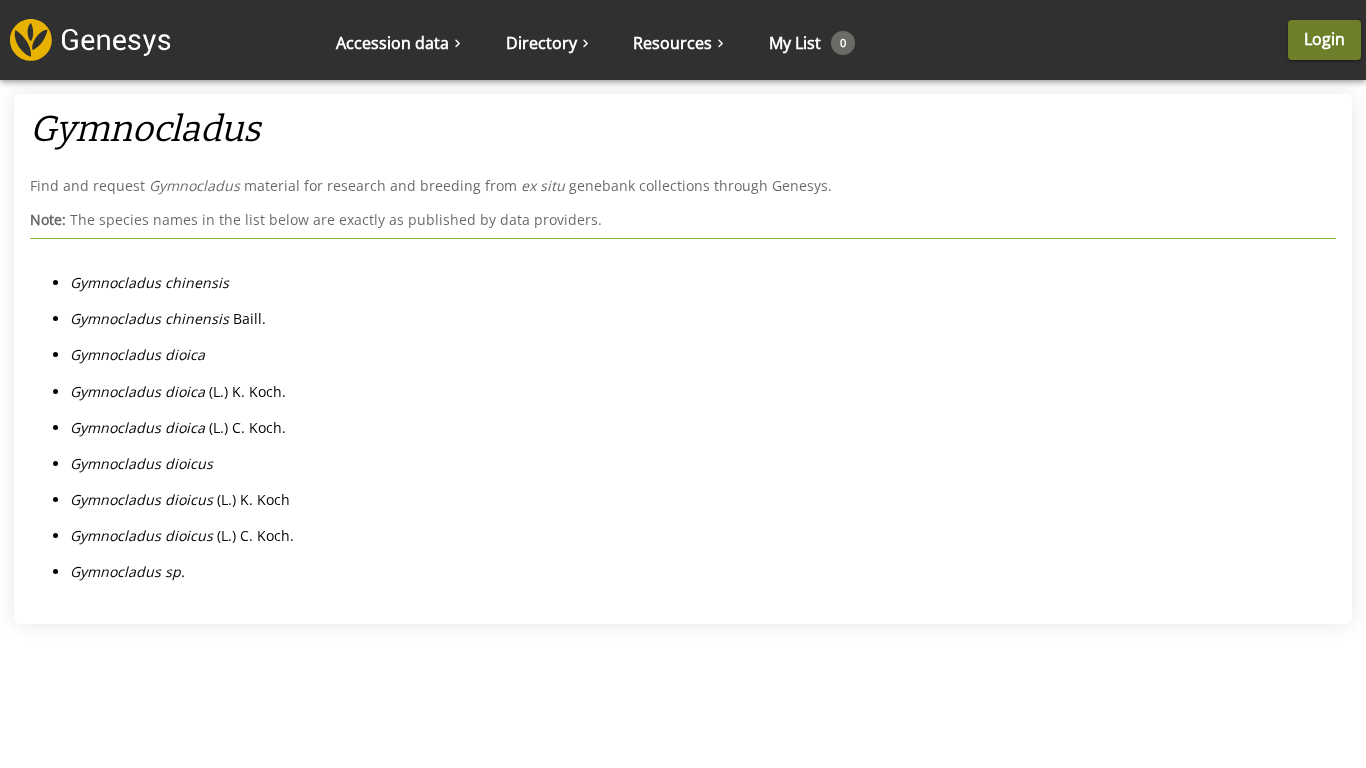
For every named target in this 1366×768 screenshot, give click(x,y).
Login (1324, 39)
